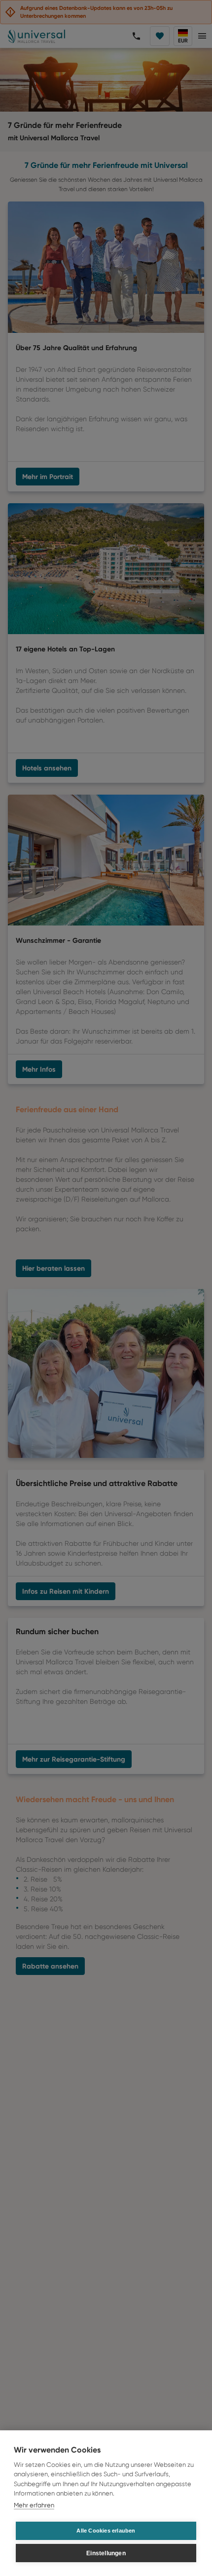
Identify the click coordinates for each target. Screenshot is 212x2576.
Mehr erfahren (34, 2505)
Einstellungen (106, 2553)
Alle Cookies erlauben (106, 2531)
